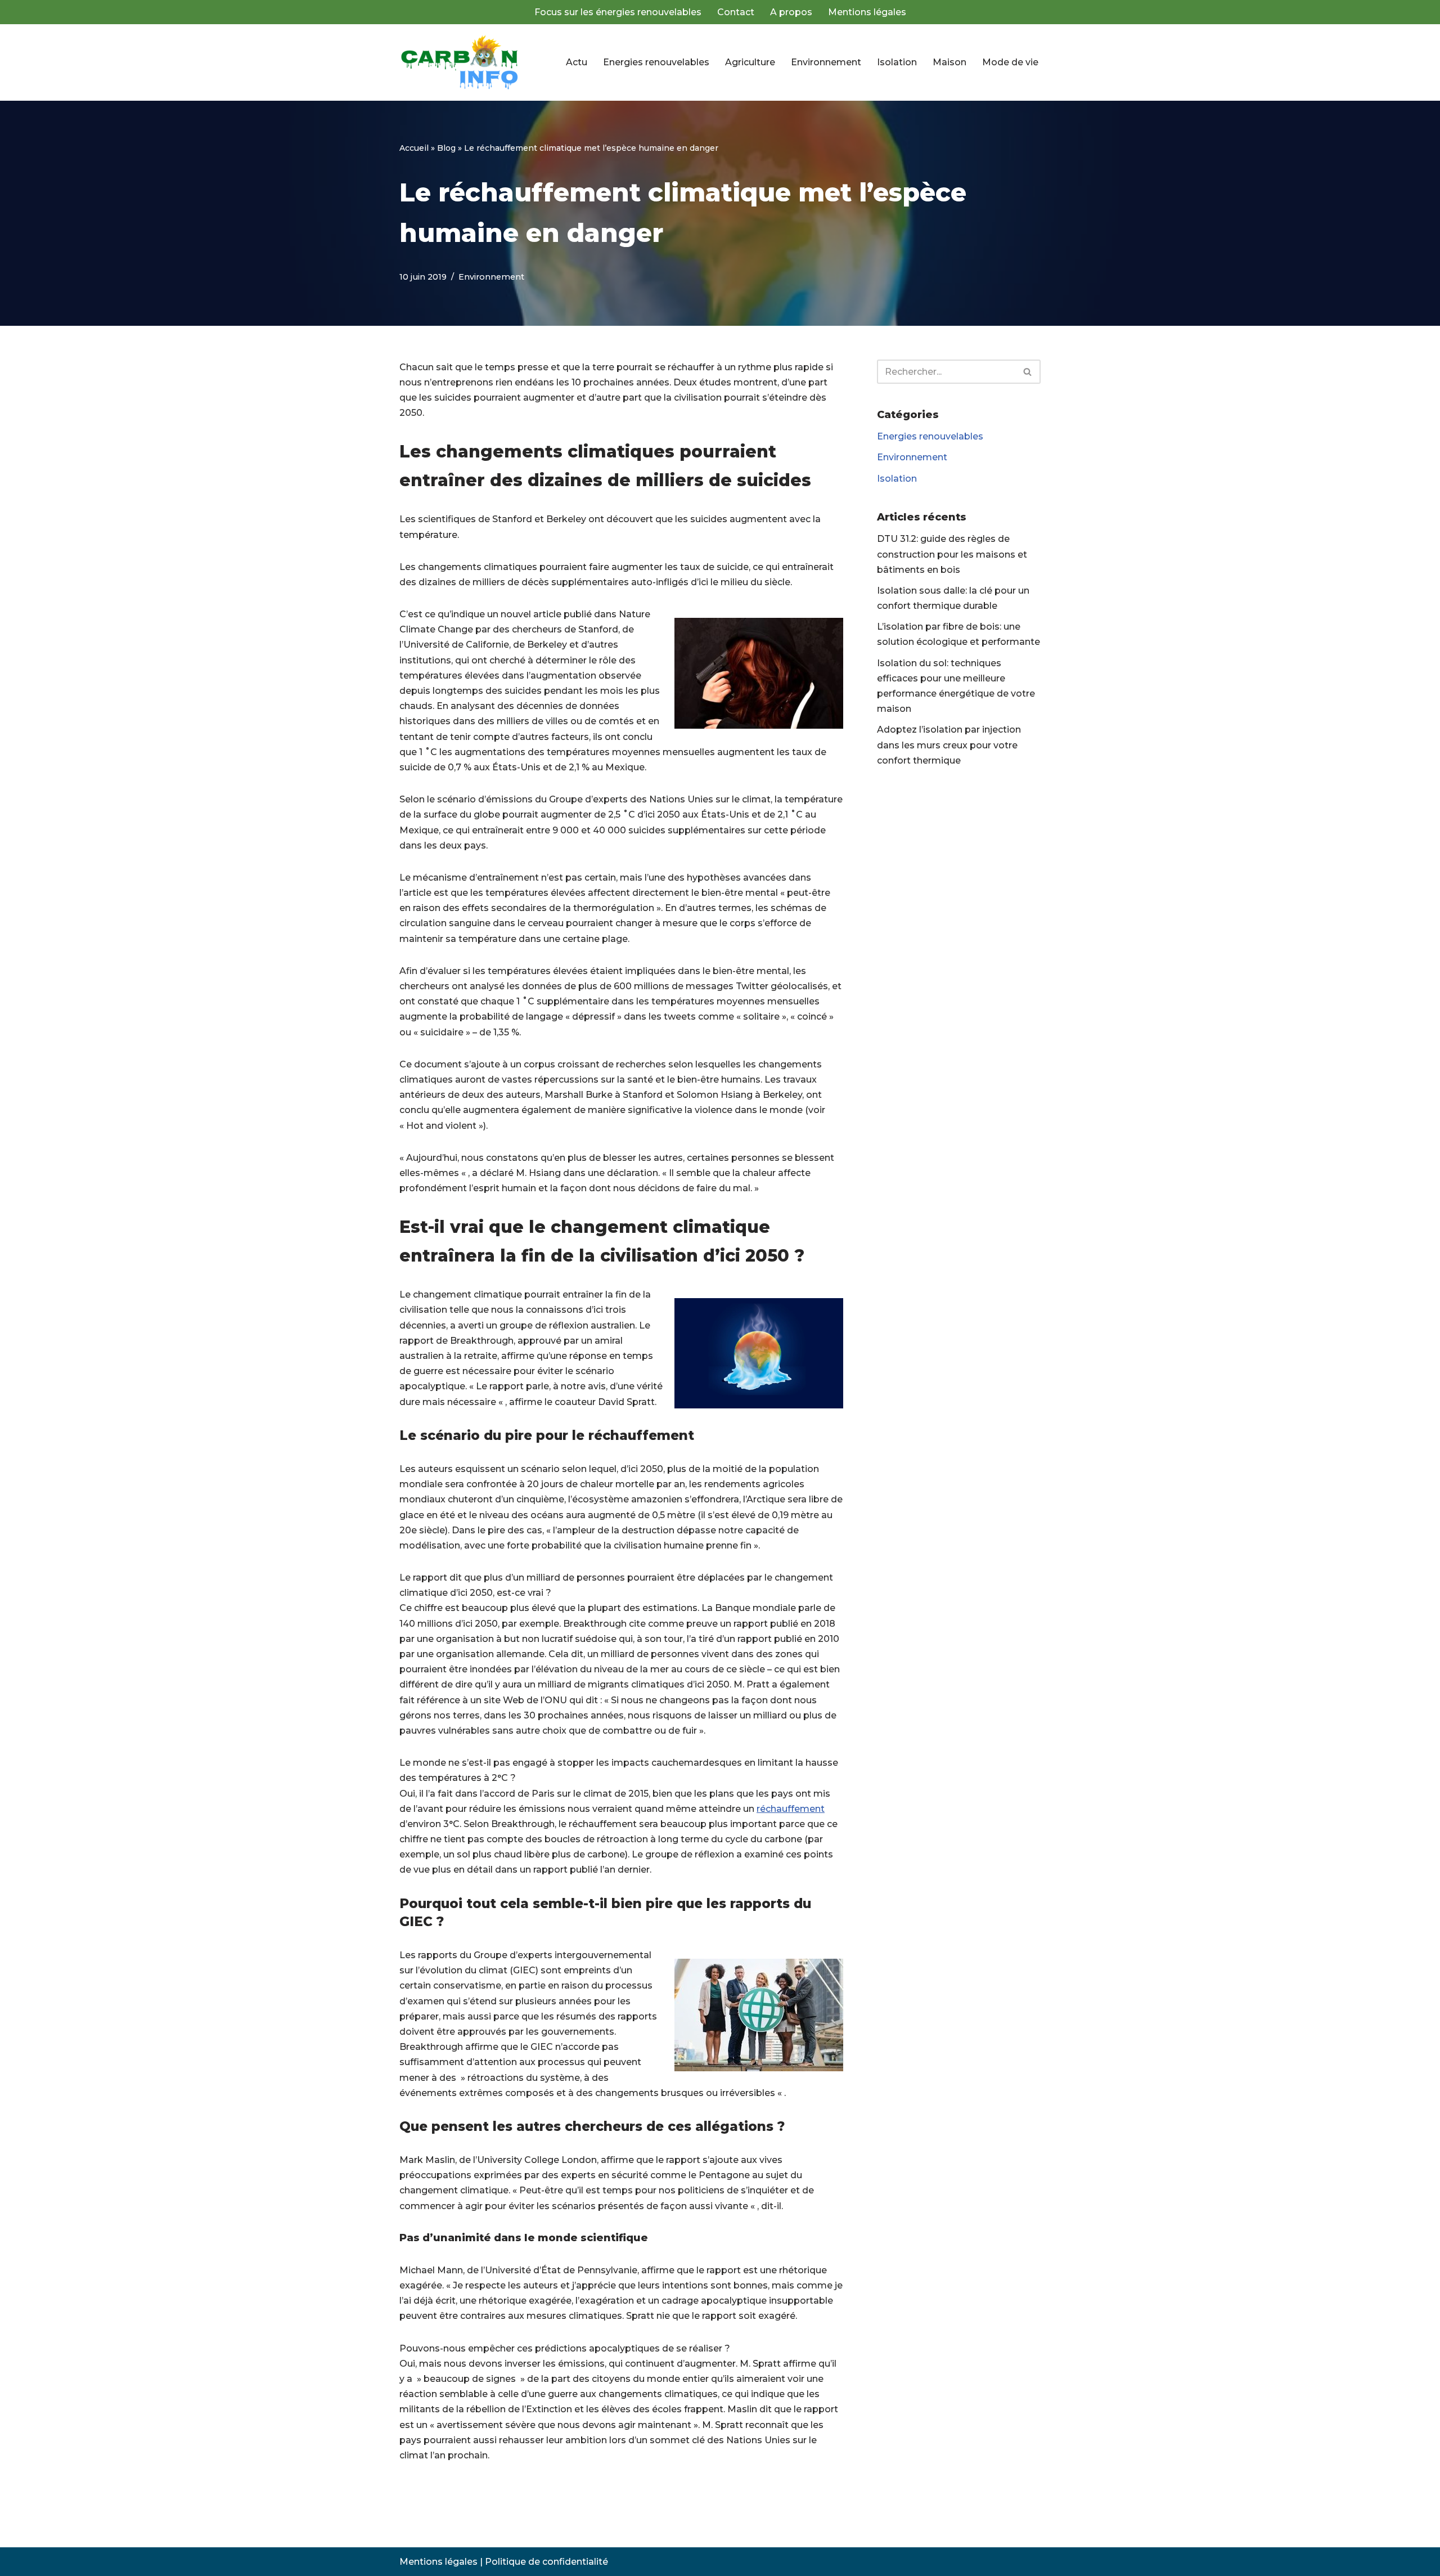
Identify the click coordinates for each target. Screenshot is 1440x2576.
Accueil (414, 148)
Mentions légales (867, 12)
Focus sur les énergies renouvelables (618, 12)
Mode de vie (1010, 62)
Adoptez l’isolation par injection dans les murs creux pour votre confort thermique (949, 745)
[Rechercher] (1028, 372)
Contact (736, 12)
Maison (949, 62)
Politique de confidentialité (546, 2562)
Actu (577, 62)
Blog (446, 148)
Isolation (897, 62)
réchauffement (791, 1809)
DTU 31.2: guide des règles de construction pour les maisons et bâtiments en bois (952, 554)
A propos (791, 12)
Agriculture (750, 62)
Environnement (826, 62)
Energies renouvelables (656, 62)
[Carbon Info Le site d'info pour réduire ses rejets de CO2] (461, 62)
